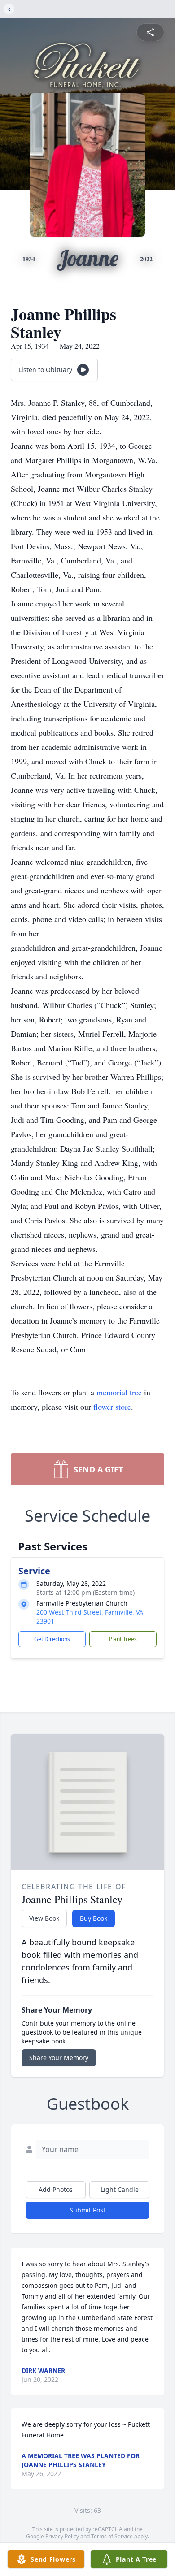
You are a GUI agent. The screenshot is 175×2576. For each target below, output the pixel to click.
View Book (44, 1918)
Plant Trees (123, 1639)
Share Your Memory (59, 2058)
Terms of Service (112, 2536)
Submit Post (87, 2210)
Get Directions (52, 1639)
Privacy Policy (62, 2536)
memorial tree (119, 1392)
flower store (112, 1407)
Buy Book (94, 1918)
